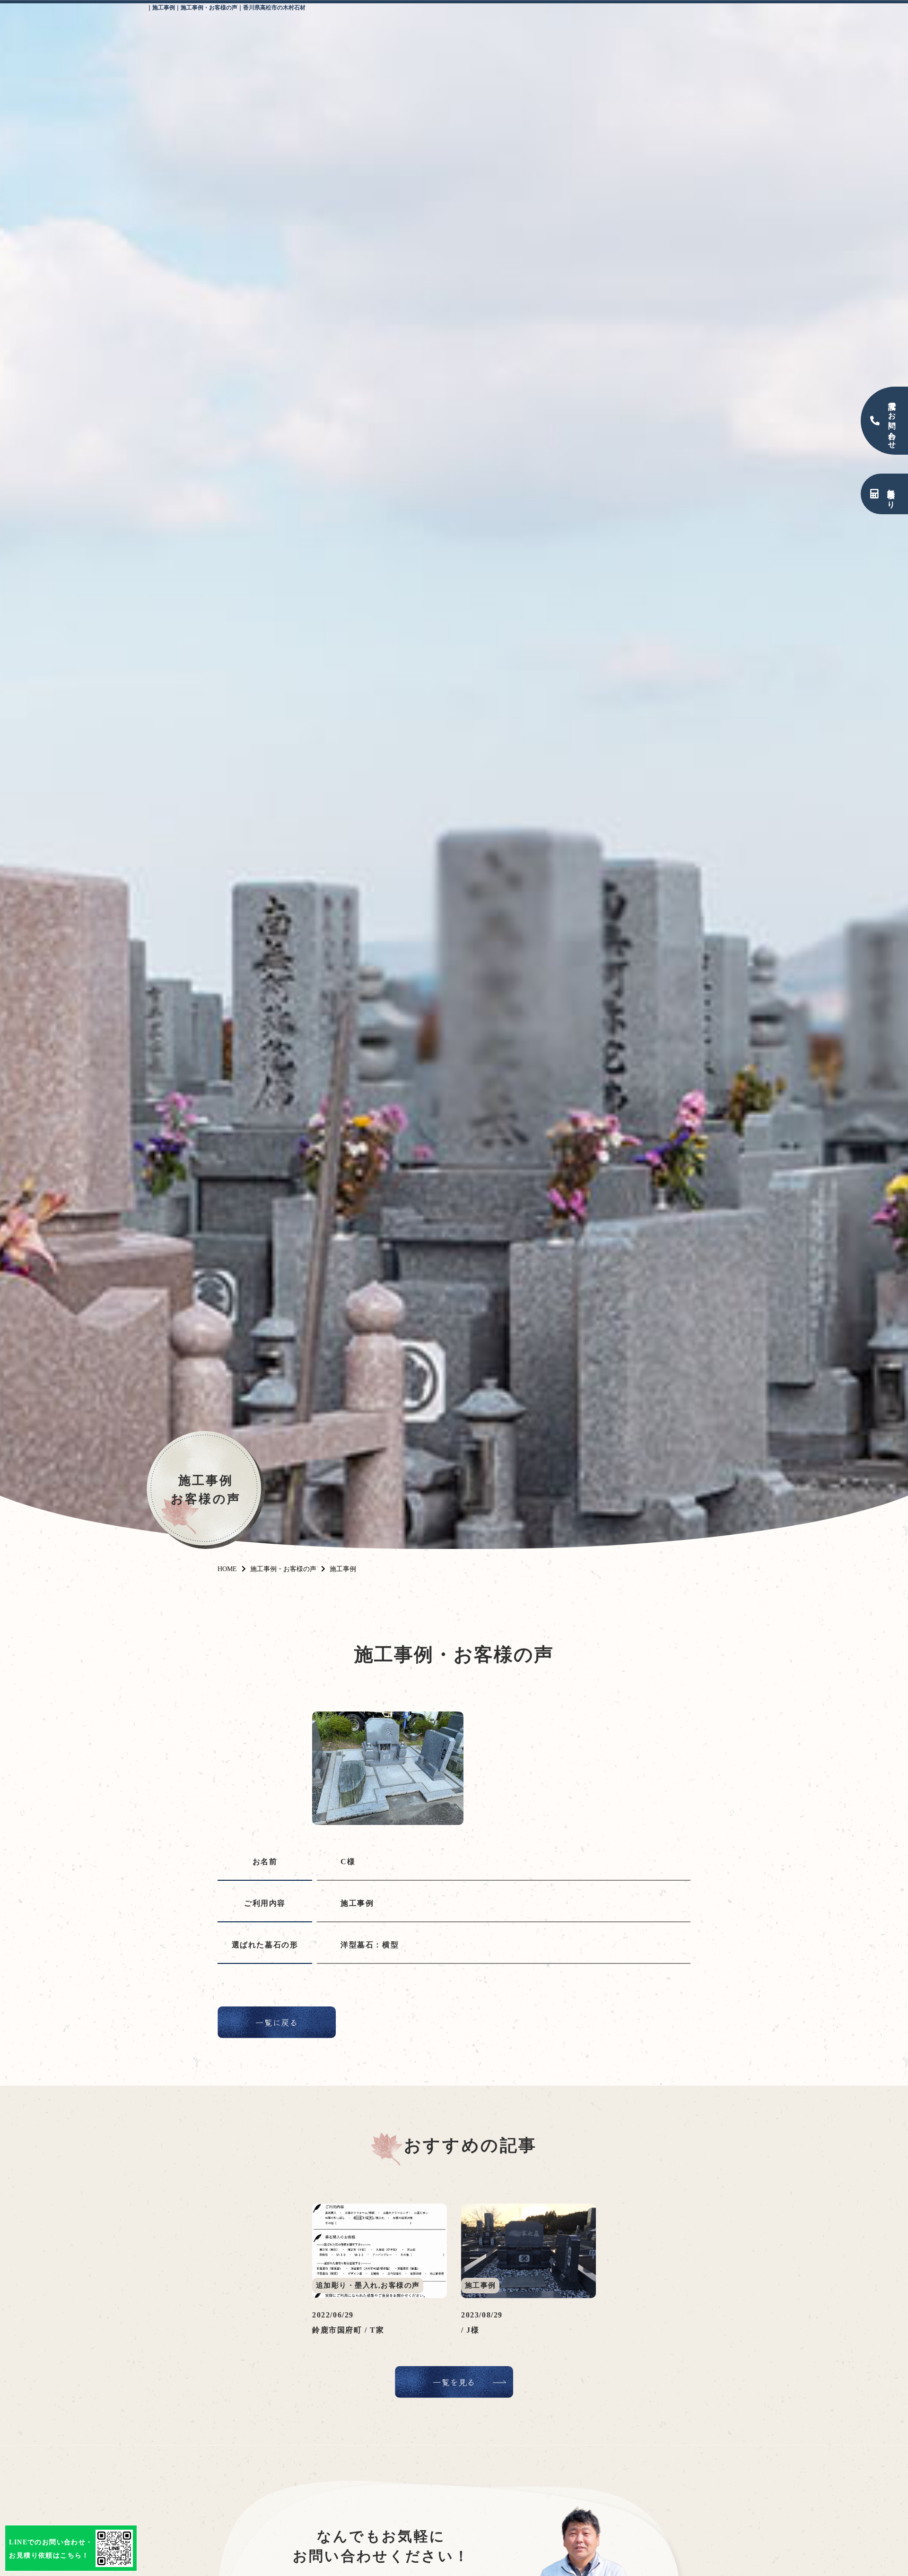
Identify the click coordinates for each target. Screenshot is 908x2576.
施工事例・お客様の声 (283, 1569)
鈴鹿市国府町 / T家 (348, 2330)
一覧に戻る (277, 2022)
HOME (227, 1569)
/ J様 (470, 2330)
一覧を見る (454, 2382)
